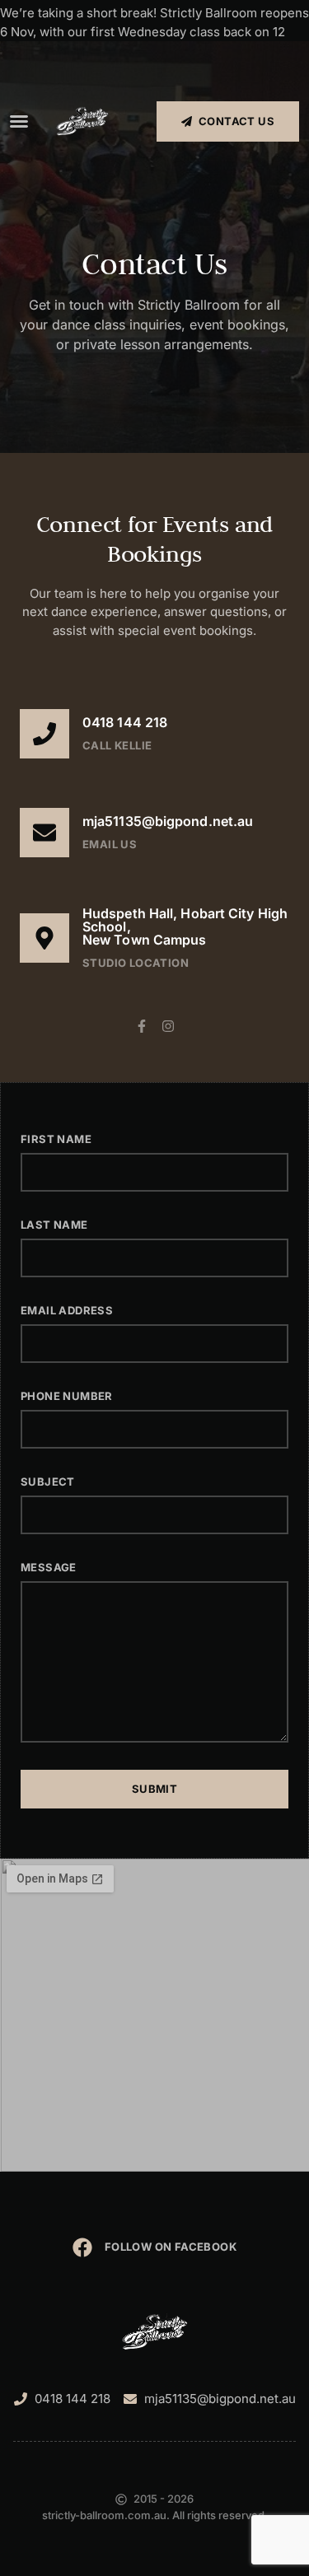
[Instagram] (168, 1026)
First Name (56, 1139)
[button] (19, 121)
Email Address (67, 1310)
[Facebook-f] (142, 1026)
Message (49, 1567)
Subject (48, 1482)
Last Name (54, 1225)
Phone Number (67, 1396)
